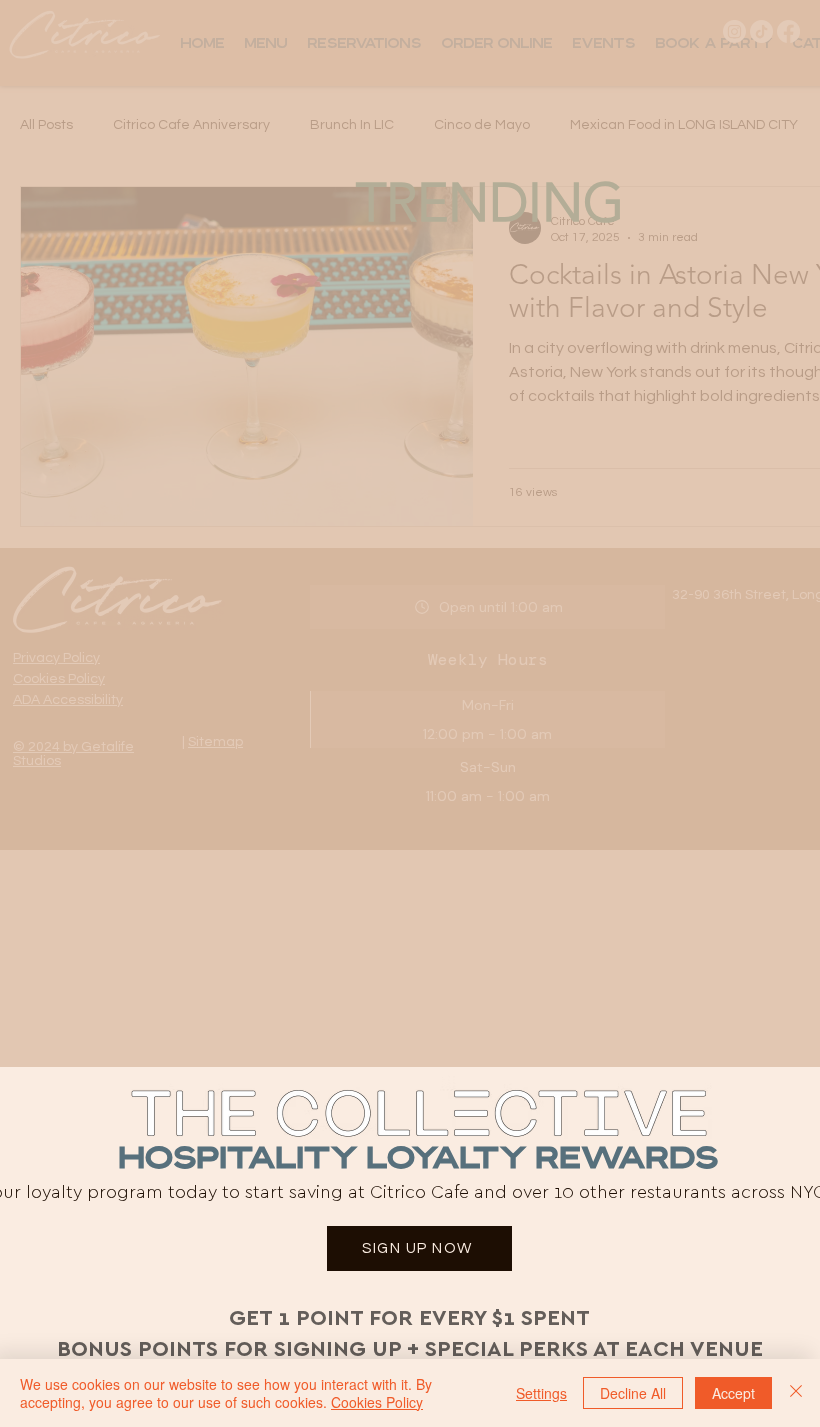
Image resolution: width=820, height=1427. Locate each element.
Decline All (633, 1393)
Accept (733, 1393)
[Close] (796, 1393)
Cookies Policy (377, 1402)
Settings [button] (541, 1393)
